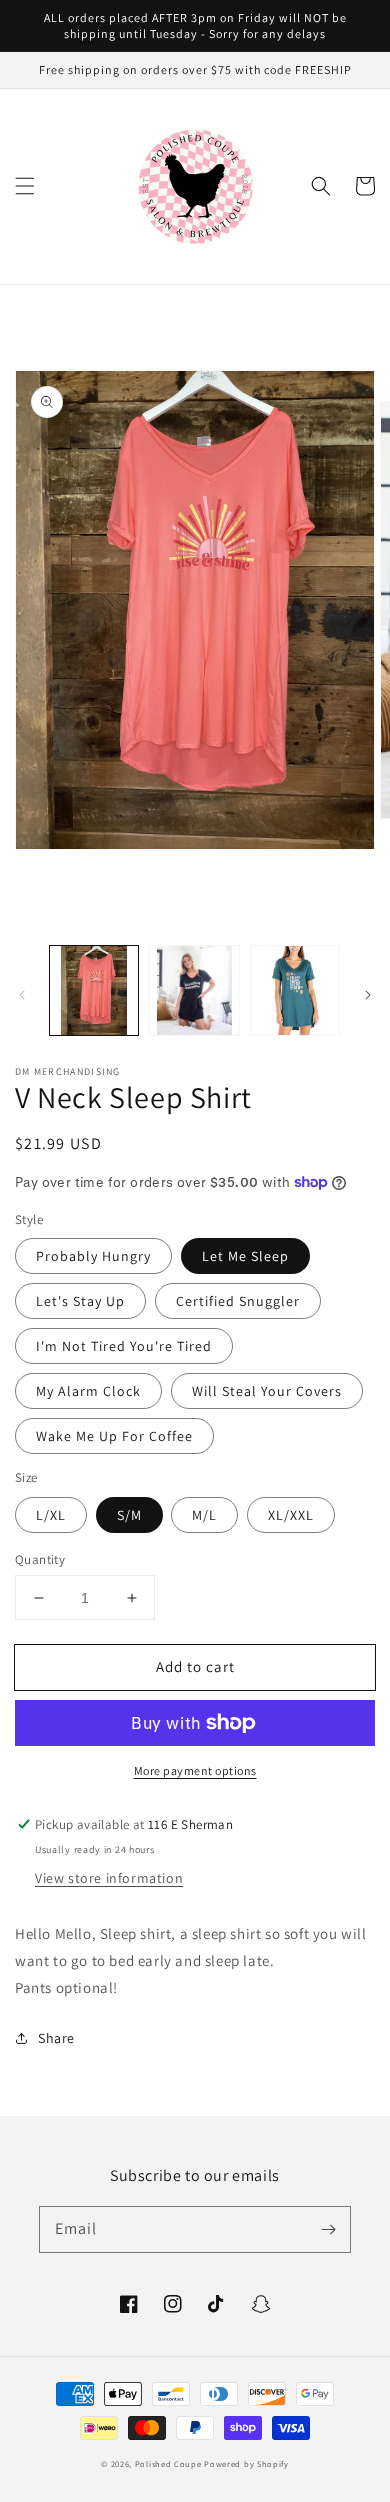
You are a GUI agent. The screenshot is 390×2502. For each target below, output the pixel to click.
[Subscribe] (328, 2229)
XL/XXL (291, 1515)
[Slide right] (368, 995)
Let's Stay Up (80, 1301)
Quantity (40, 1559)
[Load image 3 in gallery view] (295, 990)
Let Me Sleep (245, 1256)
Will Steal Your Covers (267, 1391)
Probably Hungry (93, 1256)
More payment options (195, 1770)
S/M (129, 1515)
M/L (204, 1515)
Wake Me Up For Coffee (114, 1436)
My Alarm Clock (88, 1391)
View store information (109, 1878)
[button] (25, 186)
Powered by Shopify (246, 2463)
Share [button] (56, 2038)
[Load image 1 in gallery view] (94, 990)
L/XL (51, 1515)
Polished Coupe (168, 2463)
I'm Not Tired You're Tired (124, 1346)
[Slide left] (22, 995)
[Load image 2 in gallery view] (194, 990)
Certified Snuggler (238, 1301)
